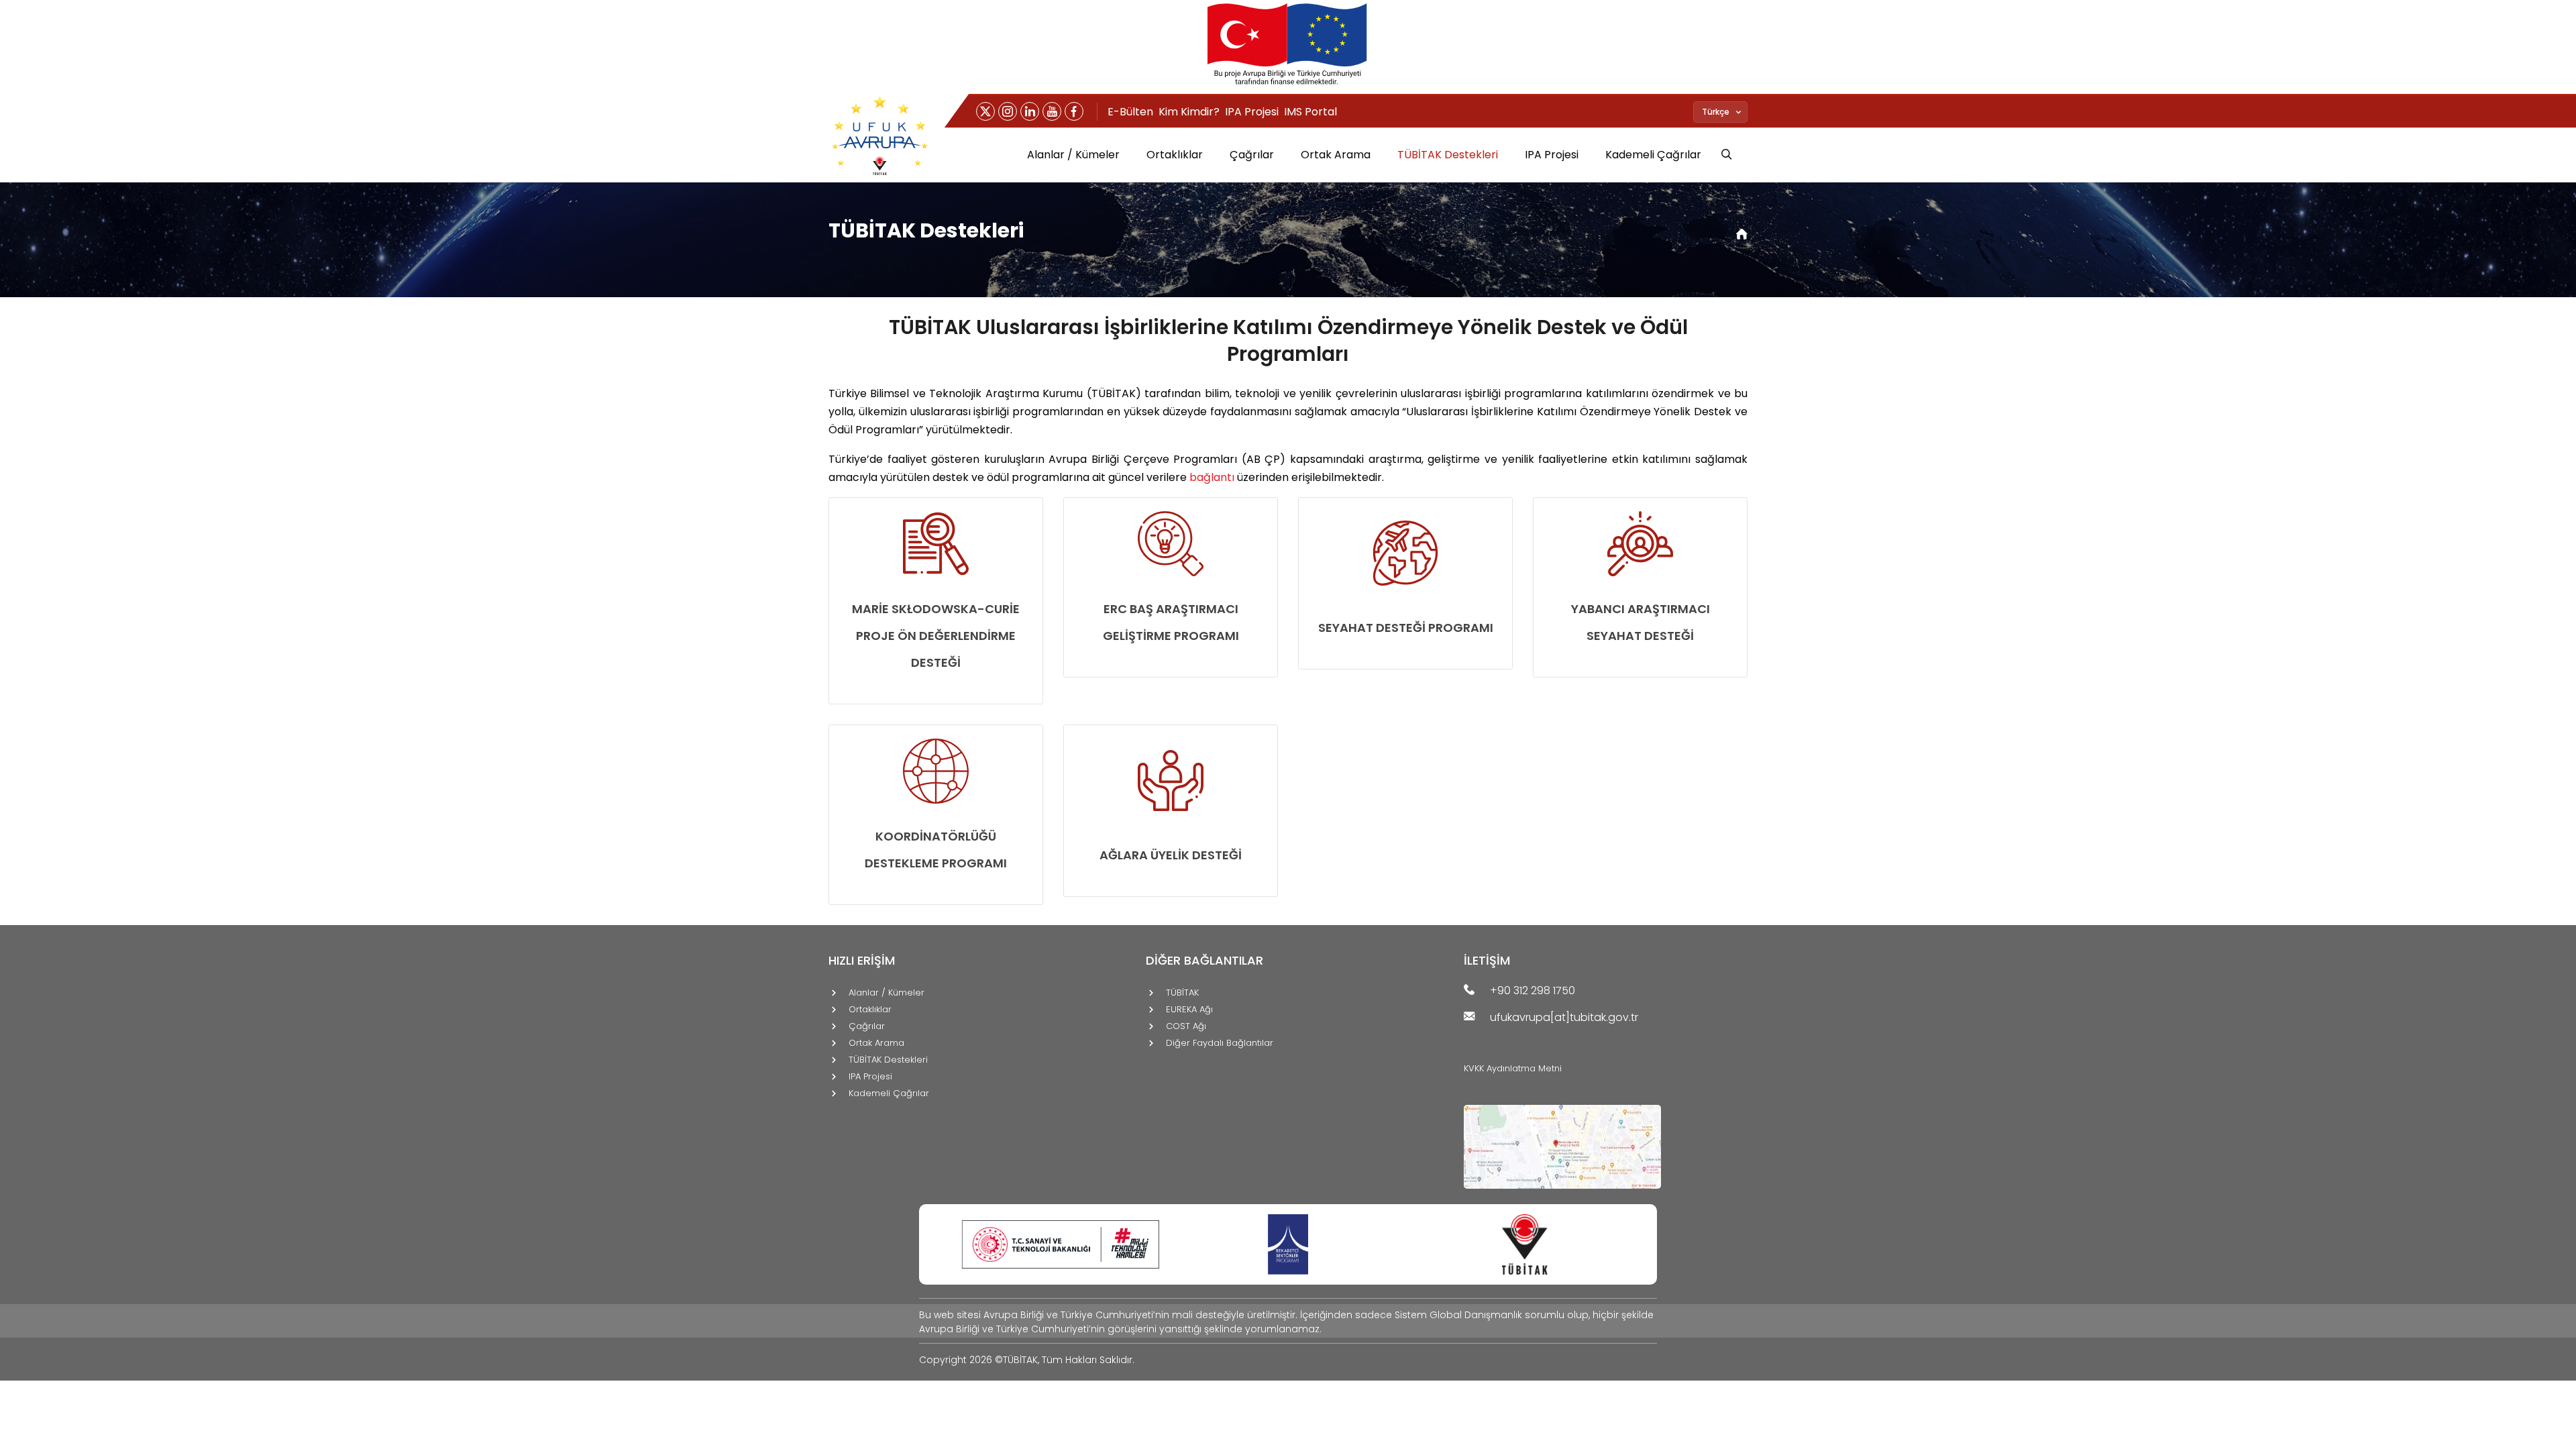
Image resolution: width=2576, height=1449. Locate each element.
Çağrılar (1252, 155)
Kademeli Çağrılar (1653, 155)
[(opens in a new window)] (985, 111)
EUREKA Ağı (1189, 1010)
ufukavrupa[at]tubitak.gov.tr (1564, 1018)
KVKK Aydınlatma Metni (1513, 1068)
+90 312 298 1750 (1533, 991)
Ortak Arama (1336, 155)
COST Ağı (1186, 1027)
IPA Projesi (1252, 112)
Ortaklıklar (1175, 155)
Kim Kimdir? (1189, 112)
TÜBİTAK (1182, 993)
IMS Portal (1310, 112)
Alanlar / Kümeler (1073, 155)
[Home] (1742, 235)
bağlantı (1212, 477)
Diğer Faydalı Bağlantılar (1220, 1043)
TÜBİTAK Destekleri (1448, 155)
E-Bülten (1130, 112)
